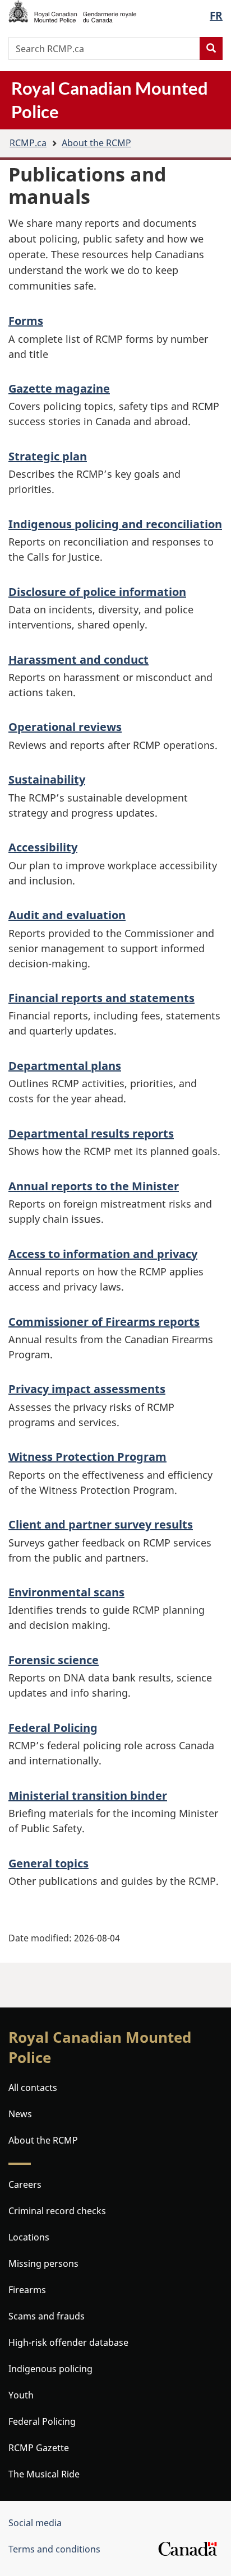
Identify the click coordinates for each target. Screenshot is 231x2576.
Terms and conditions (54, 2549)
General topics (48, 1863)
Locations (29, 2237)
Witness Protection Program (87, 1457)
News (20, 2114)
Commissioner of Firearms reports (104, 1322)
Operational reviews (65, 727)
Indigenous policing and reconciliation (115, 524)
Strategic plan (48, 456)
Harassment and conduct (78, 660)
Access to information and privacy (103, 1254)
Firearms (27, 2290)
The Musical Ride (44, 2474)
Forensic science (54, 1660)
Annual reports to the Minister (94, 1186)
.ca (28, 143)
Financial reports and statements (101, 998)
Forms (26, 321)
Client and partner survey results (101, 1524)
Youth (21, 2395)
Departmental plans (65, 1066)
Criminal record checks (57, 2211)
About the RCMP (96, 143)
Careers (25, 2184)
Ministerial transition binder (88, 1795)
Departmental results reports (91, 1133)
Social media (35, 2523)
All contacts (33, 2088)
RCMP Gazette (39, 2448)
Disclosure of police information (97, 592)
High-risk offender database (68, 2342)
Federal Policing (53, 1728)
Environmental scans (66, 1592)
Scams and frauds (47, 2316)
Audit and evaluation (67, 915)
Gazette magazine (59, 388)
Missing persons (43, 2263)
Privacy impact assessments (87, 1389)
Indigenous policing (50, 2369)
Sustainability (47, 779)
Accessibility (43, 847)
